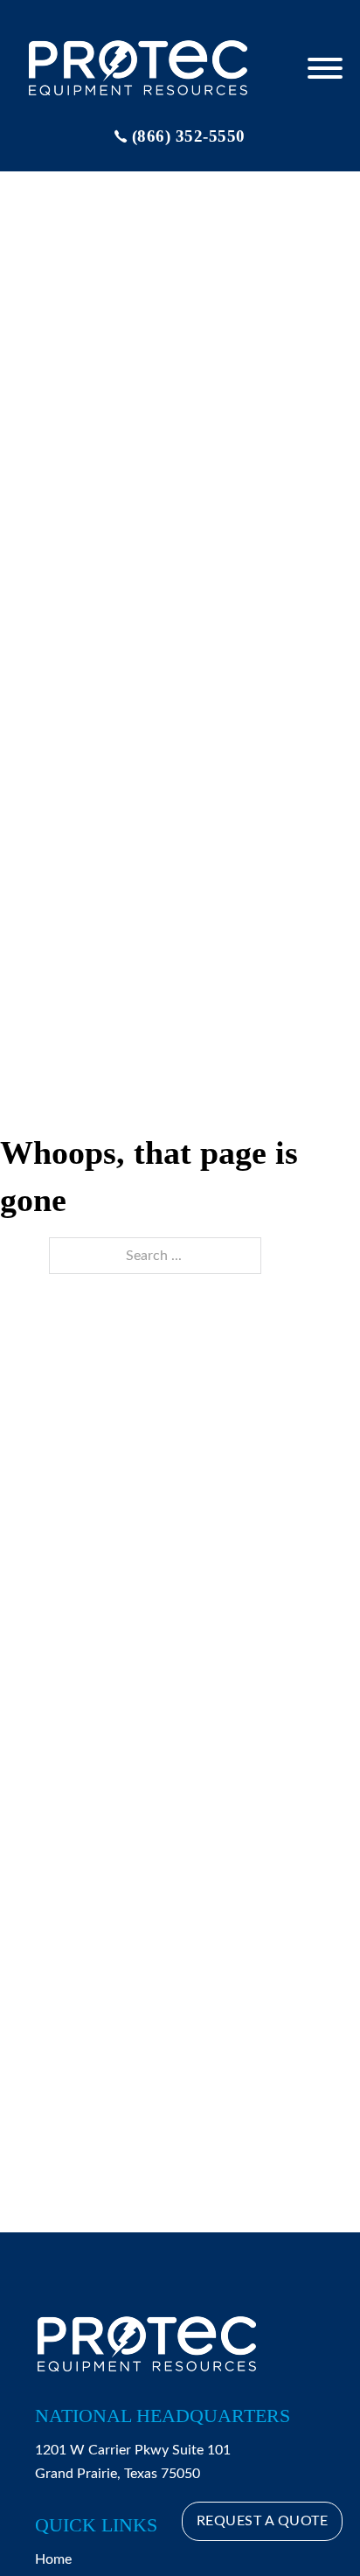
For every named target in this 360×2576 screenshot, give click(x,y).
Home (53, 2559)
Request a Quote (263, 2521)
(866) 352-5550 (189, 136)
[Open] (325, 68)
